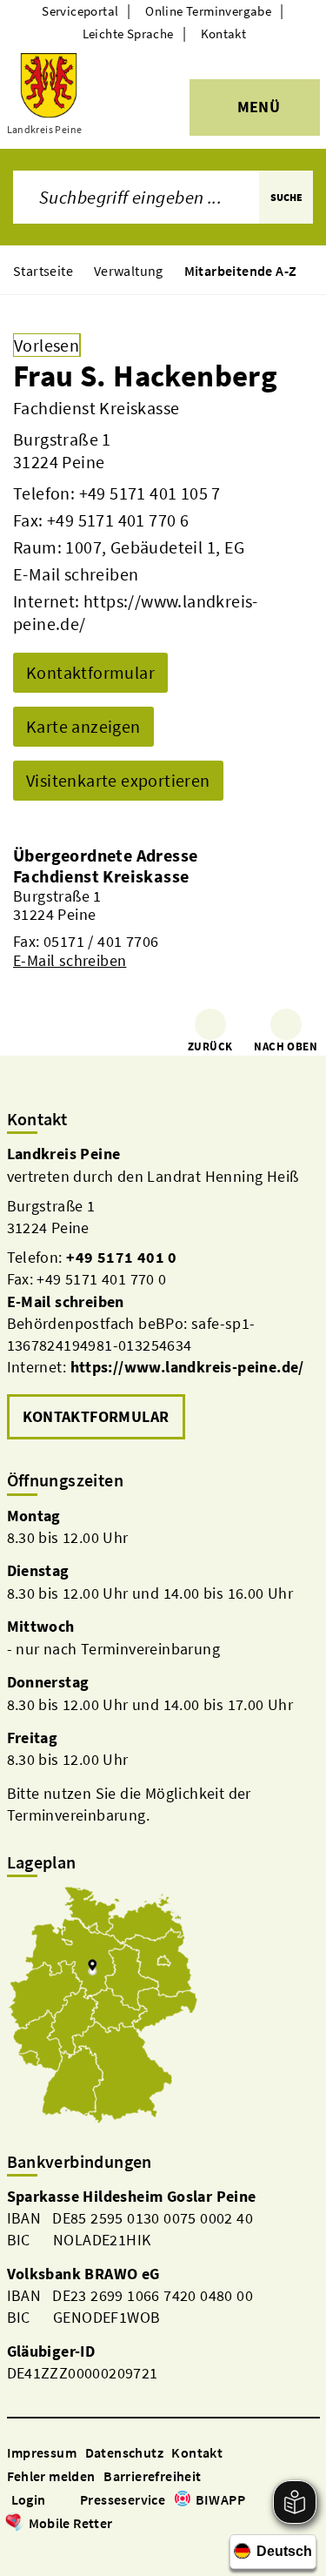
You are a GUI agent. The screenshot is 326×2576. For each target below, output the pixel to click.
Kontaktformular (90, 672)
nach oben (286, 1046)
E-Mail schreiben (76, 574)
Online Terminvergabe (208, 11)
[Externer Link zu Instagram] (37, 2548)
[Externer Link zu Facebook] (16, 2548)
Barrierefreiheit (152, 2476)
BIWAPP (220, 2499)
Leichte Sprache (128, 34)
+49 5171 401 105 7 (150, 493)
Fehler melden (51, 2476)
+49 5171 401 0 (122, 1257)
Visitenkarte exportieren (118, 780)
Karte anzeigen (83, 726)
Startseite (43, 271)
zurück (210, 1046)
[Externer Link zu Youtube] (57, 2548)
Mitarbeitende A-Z (241, 271)
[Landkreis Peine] (163, 1293)
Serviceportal (80, 11)
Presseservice (123, 2499)
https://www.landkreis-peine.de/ (187, 1367)
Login (29, 2499)
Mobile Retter (71, 2523)
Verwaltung (129, 271)
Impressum (42, 2452)
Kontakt (224, 34)
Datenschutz (124, 2452)
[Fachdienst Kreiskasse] (163, 918)
